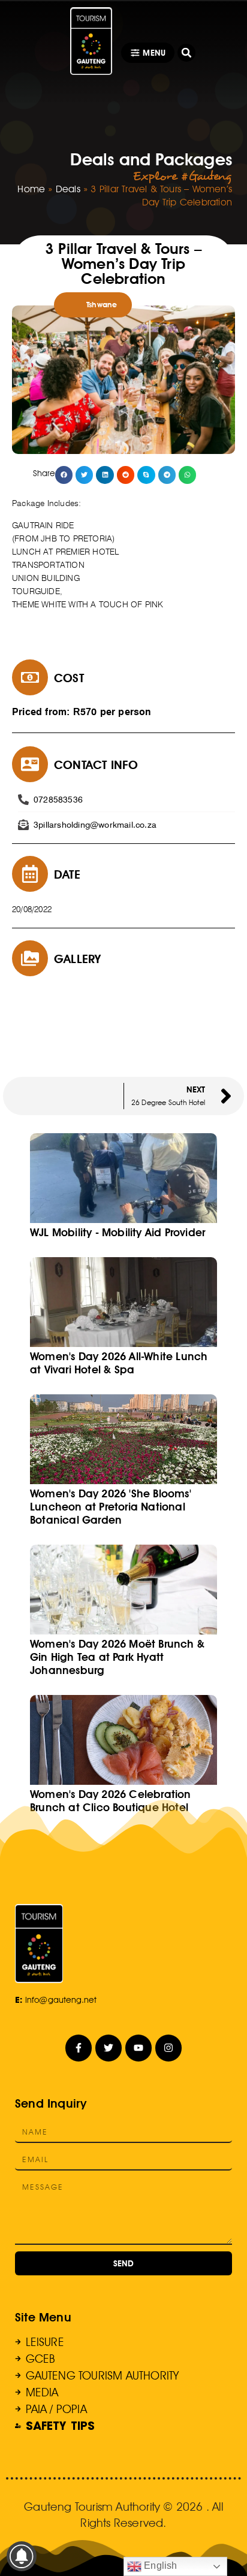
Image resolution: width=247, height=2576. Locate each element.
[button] (186, 53)
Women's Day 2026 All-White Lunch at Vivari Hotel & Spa (119, 1363)
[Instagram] (169, 2048)
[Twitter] (109, 2048)
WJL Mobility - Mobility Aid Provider (118, 1232)
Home (31, 189)
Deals (68, 189)
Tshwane (102, 305)
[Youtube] (139, 2048)
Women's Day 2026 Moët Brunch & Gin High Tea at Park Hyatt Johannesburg (117, 1657)
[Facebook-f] (79, 2048)
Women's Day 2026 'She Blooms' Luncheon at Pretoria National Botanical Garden (111, 1507)
